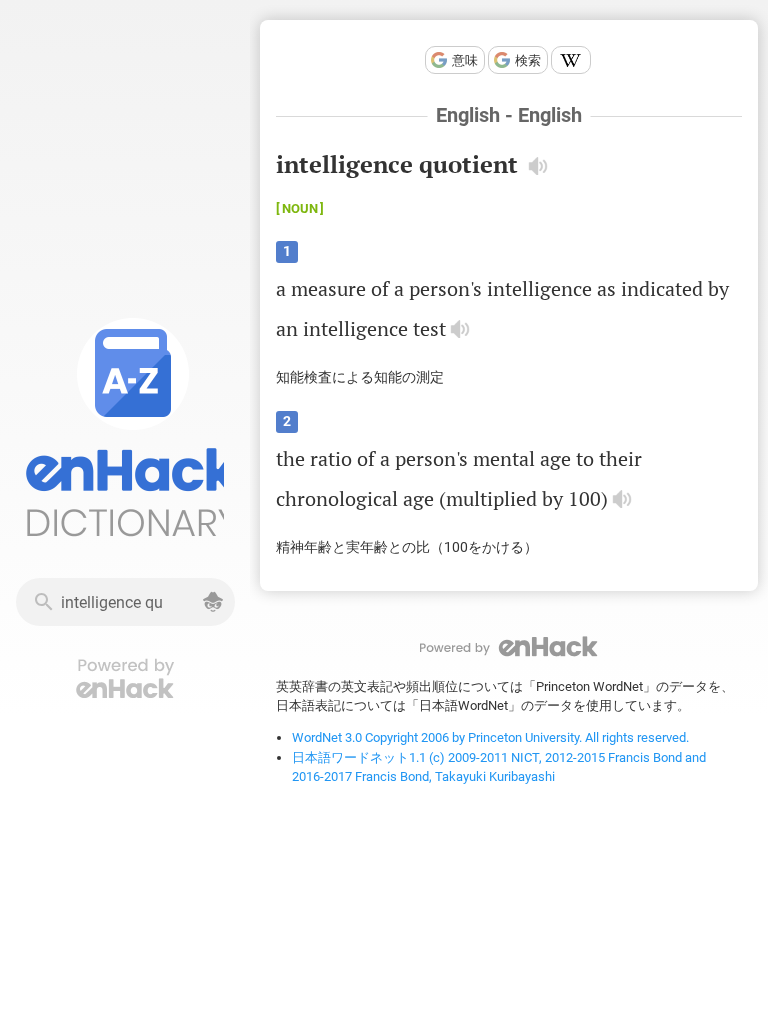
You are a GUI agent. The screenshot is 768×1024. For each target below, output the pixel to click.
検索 (528, 60)
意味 (465, 60)
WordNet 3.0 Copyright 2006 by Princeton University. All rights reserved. (490, 737)
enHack (509, 646)
